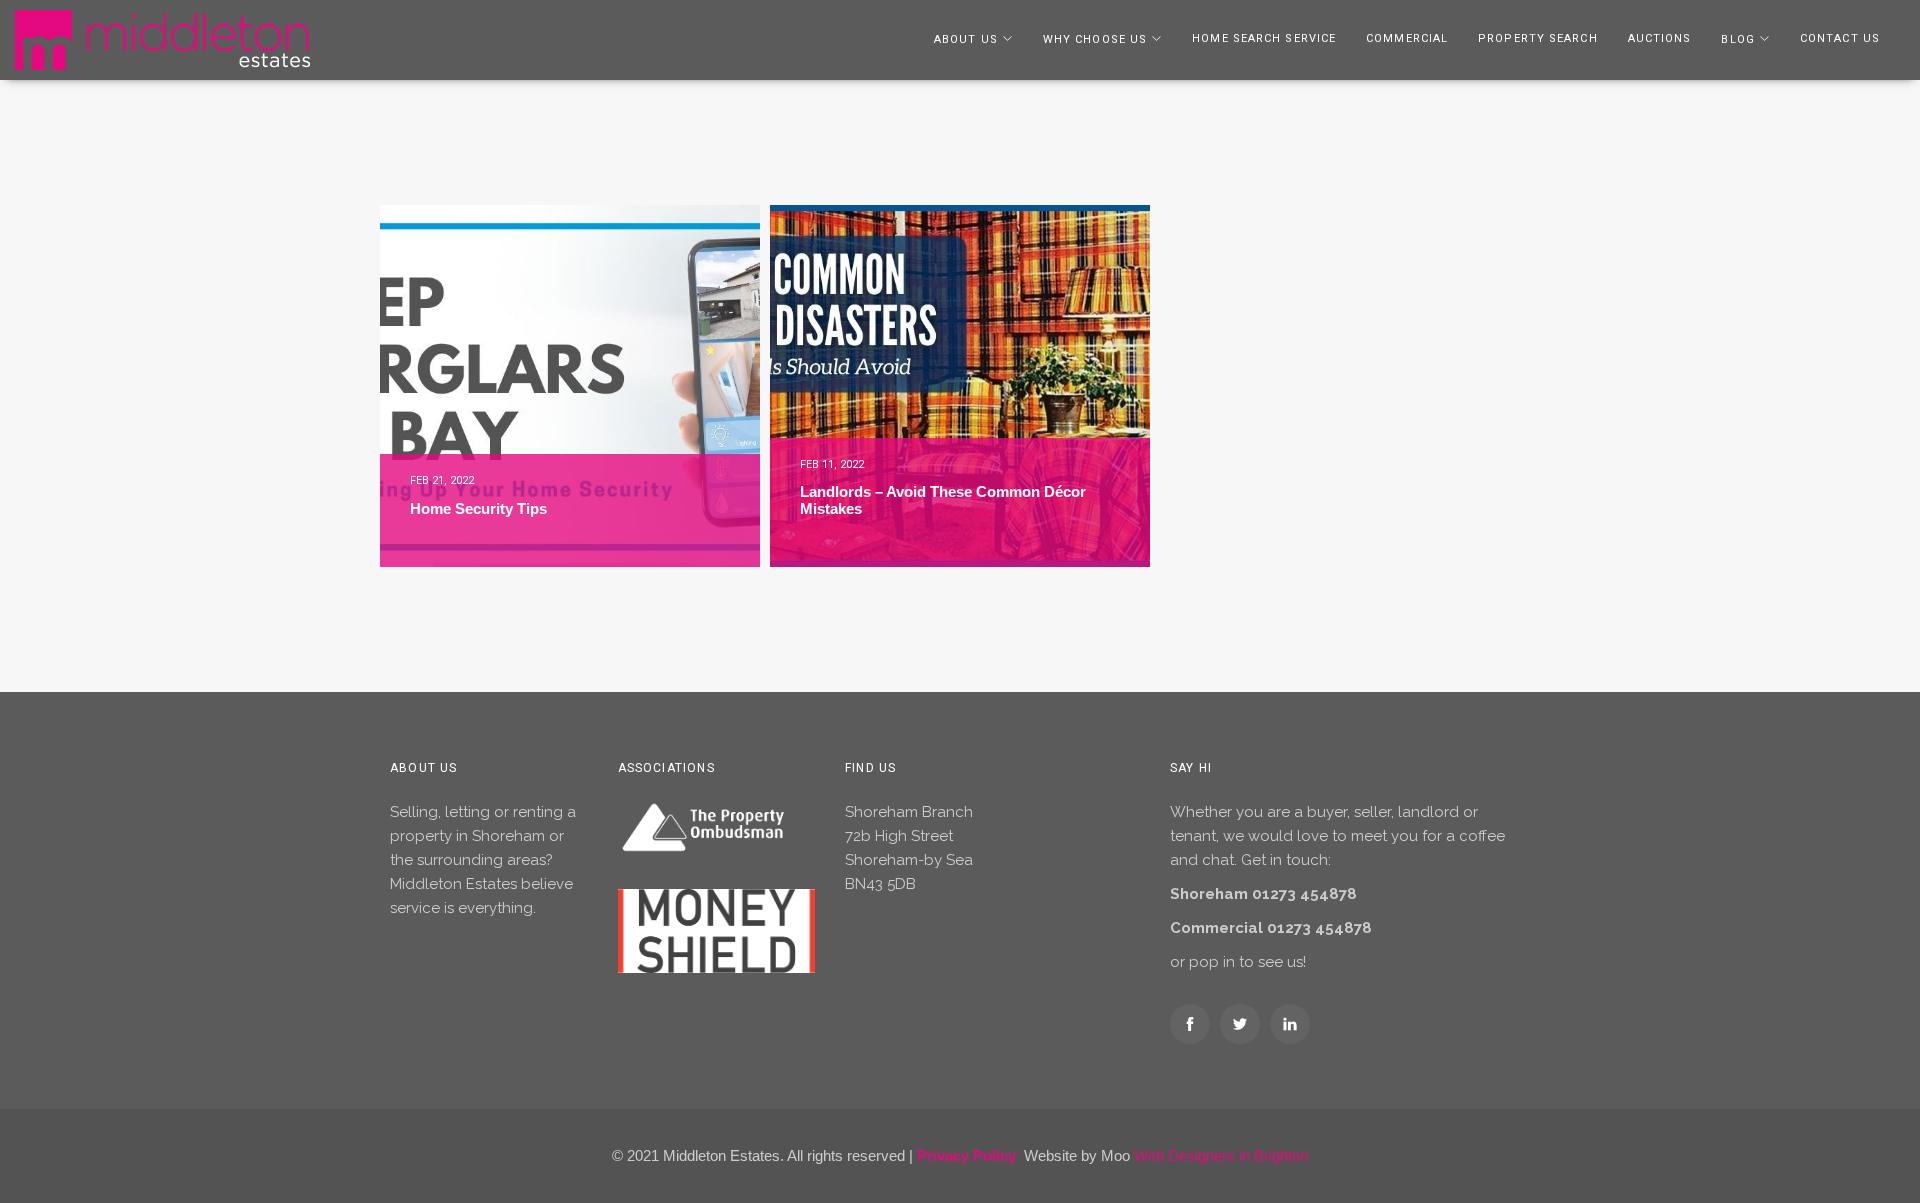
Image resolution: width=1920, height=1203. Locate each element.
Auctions (1660, 38)
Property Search (1538, 38)
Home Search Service (1264, 38)
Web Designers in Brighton (1221, 1155)
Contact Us (1840, 38)
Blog (1737, 39)
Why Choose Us (1095, 39)
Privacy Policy (966, 1155)
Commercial (1407, 38)
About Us (966, 39)
